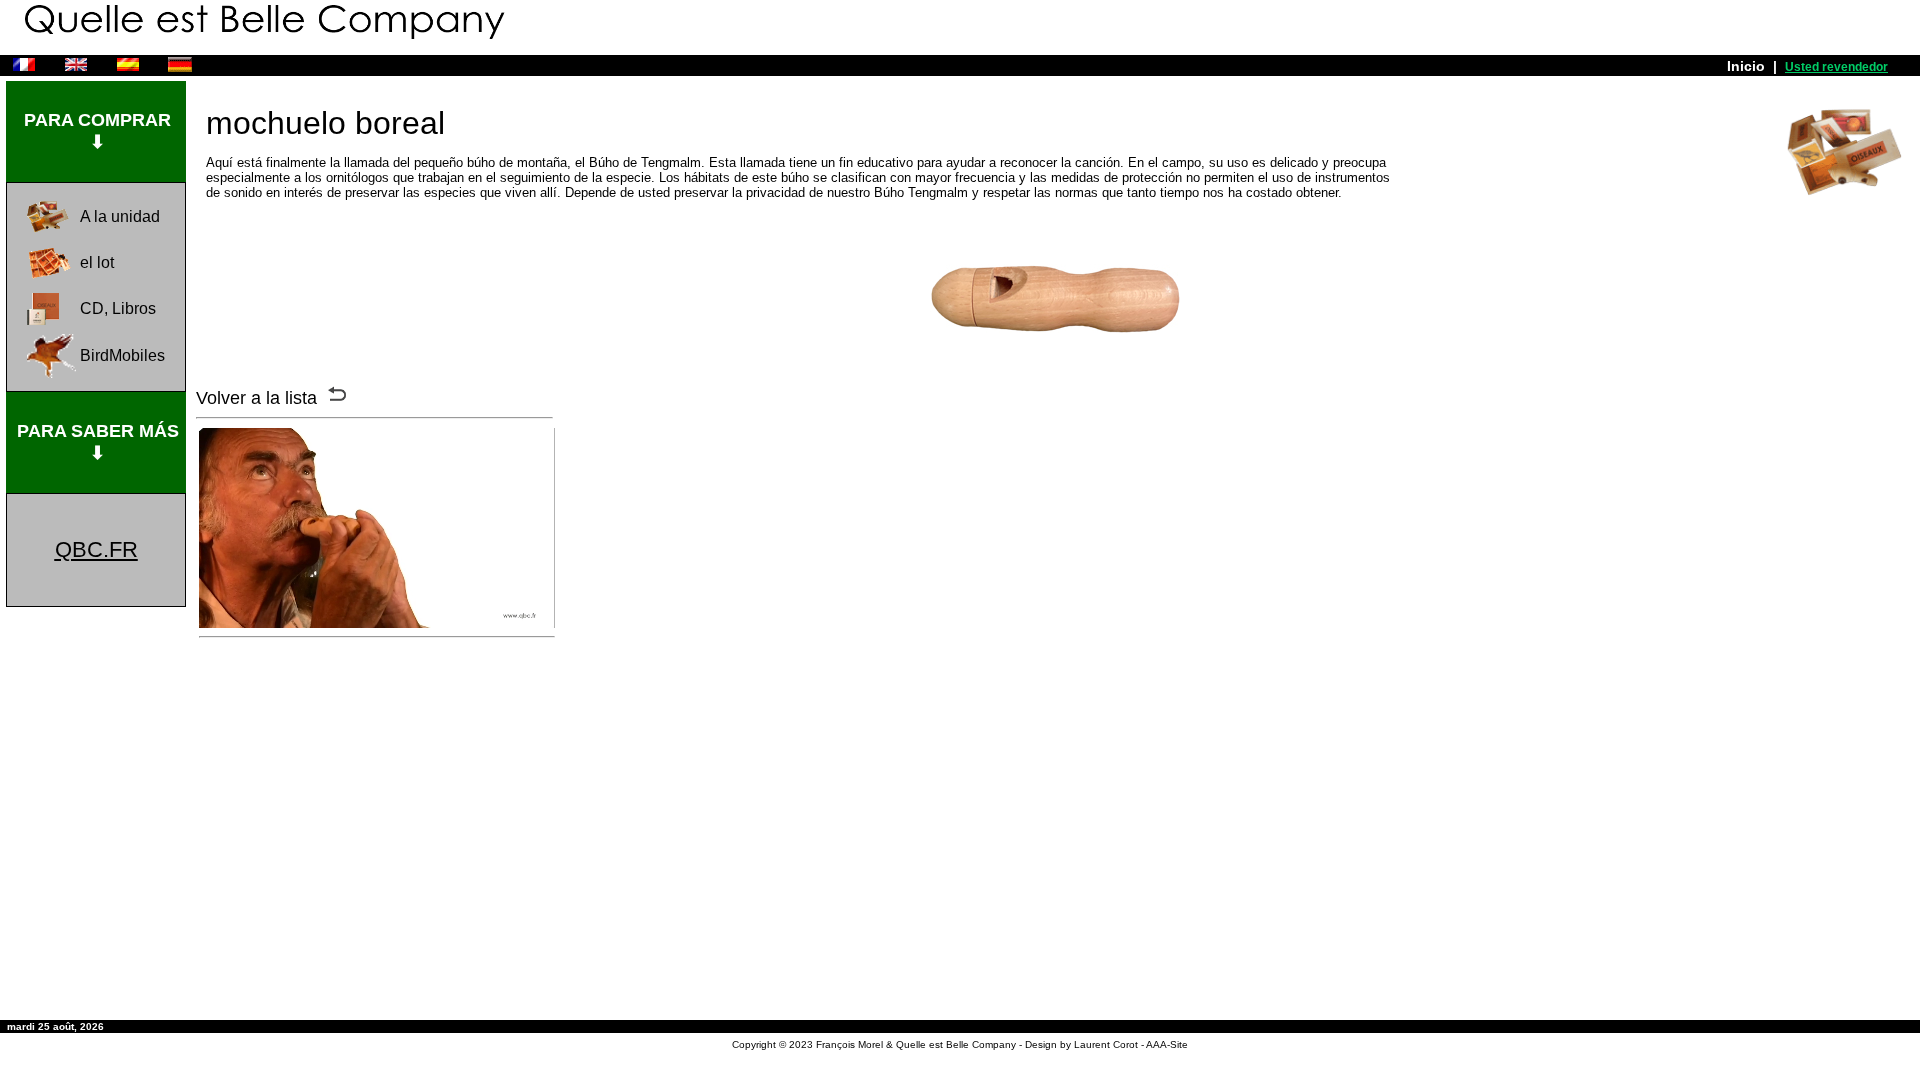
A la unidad (120, 216)
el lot (97, 262)
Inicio (1746, 66)
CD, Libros (118, 308)
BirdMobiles (122, 355)
